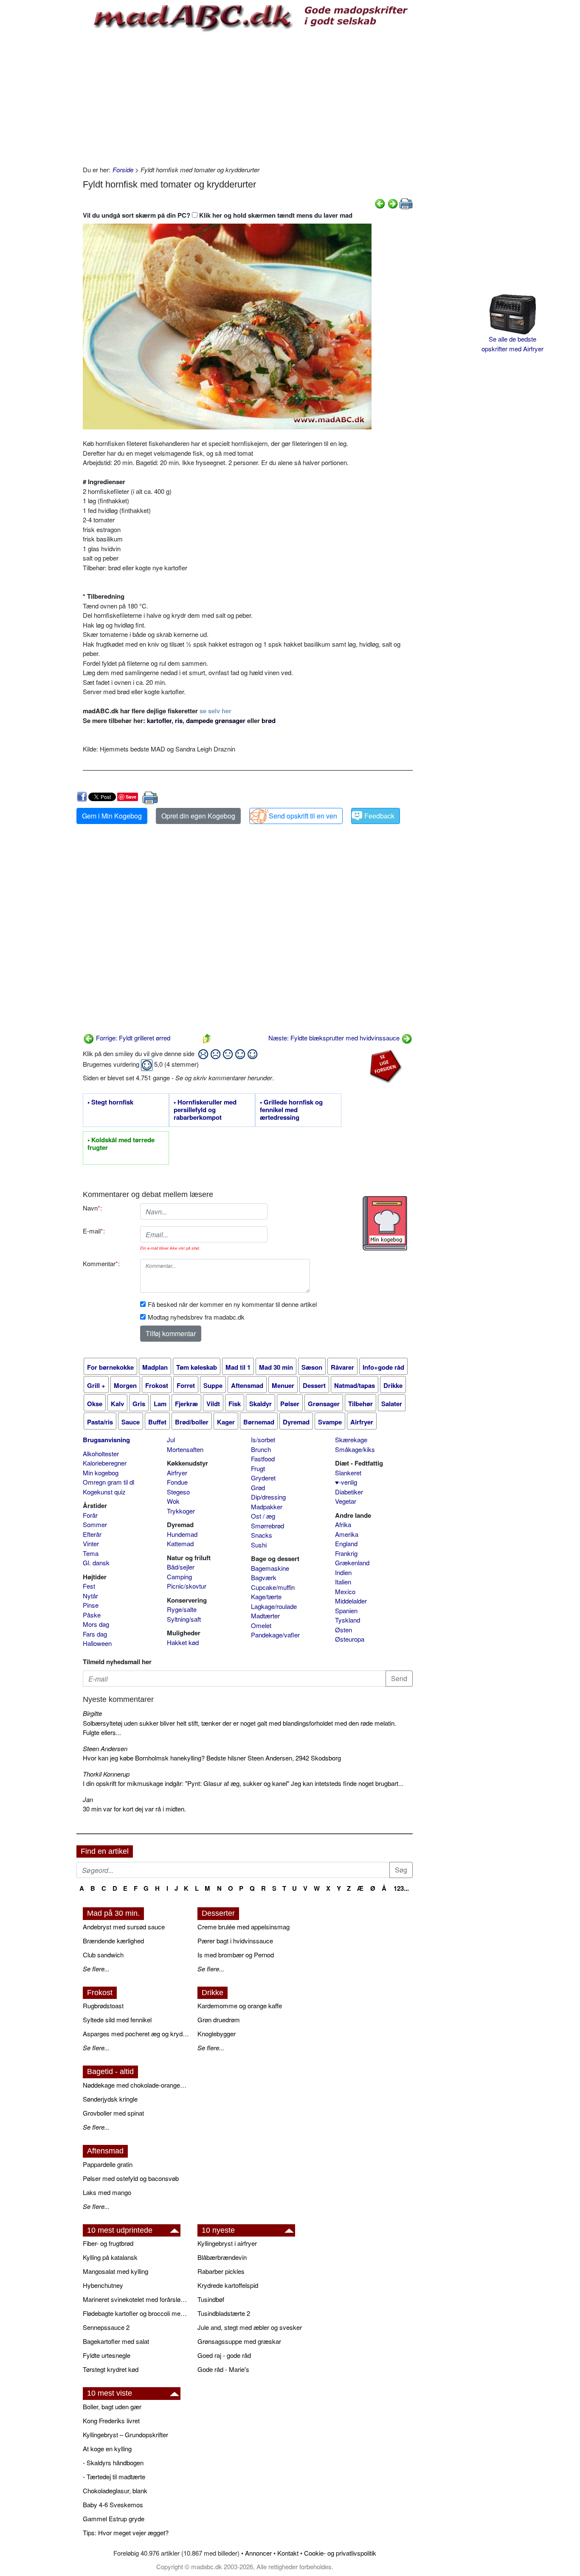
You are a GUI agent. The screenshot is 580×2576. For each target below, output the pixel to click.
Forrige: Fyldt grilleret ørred (132, 1038)
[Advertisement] (248, 97)
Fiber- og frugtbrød (108, 2243)
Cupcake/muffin (273, 1587)
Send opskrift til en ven (303, 816)
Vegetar (346, 1501)
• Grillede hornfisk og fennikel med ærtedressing (291, 1110)
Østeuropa (350, 1639)
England (346, 1543)
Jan (88, 1799)
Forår (90, 1515)
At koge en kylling (107, 2448)
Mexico (345, 1591)
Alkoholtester (101, 1453)
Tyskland (348, 1620)
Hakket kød (183, 1642)
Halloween (97, 1643)
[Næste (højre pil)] (393, 203)
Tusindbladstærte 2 (224, 2313)
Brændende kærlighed (113, 1941)
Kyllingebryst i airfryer (227, 2243)
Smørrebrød (267, 1526)
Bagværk (264, 1577)
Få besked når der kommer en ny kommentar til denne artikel (232, 1304)
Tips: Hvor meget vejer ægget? (126, 2533)
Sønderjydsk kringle (110, 2099)
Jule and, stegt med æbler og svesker (250, 2327)
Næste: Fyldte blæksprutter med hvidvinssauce (335, 1038)
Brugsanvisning (106, 1440)
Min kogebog (101, 1473)
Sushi (259, 1545)
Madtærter (265, 1616)
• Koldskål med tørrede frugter (121, 1144)
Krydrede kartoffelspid (228, 2285)
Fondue (177, 1482)
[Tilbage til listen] (207, 1038)
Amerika (347, 1534)
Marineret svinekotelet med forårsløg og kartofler (136, 2299)
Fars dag (95, 1634)
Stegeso (178, 1492)
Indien (343, 1572)
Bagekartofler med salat (116, 2341)
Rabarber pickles (221, 2271)
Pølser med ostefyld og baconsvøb (131, 2178)
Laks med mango (107, 2192)
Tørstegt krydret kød (111, 2369)
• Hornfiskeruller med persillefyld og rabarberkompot (205, 1110)
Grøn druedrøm (219, 2020)
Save (131, 797)
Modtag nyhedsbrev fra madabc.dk (196, 1317)
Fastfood (263, 1459)
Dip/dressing (268, 1497)
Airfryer (177, 1473)
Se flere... (96, 1969)
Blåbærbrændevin (222, 2257)
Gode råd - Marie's (223, 2369)
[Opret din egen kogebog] (385, 1223)
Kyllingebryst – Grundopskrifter (125, 2434)
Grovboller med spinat (113, 2113)
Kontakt (288, 2553)
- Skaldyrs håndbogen (113, 2462)
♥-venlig (346, 1482)
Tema (91, 1553)
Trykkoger (181, 1511)
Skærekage (351, 1439)
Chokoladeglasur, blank (115, 2491)
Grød (258, 1487)
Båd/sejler (181, 1567)
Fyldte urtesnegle (107, 2355)
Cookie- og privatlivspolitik (340, 2553)
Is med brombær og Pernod (236, 1955)
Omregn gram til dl (108, 1482)
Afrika (343, 1524)
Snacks (262, 1535)
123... (401, 1888)
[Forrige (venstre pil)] (380, 203)
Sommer (95, 1524)
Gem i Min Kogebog (112, 816)
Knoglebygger (217, 2034)
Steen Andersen (105, 1748)
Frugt (258, 1468)
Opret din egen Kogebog (198, 816)
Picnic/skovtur (187, 1586)
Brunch (261, 1449)
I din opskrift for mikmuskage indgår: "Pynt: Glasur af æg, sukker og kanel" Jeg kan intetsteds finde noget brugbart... (243, 1783)
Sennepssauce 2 (106, 2327)
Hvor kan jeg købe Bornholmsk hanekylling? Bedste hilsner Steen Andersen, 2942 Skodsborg (212, 1758)
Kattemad (180, 1543)
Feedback (379, 816)
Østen (343, 1630)
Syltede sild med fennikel (117, 2020)
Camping (179, 1577)
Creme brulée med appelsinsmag (244, 1927)
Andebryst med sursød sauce (124, 1927)
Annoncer (258, 2553)
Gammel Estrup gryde (114, 2519)
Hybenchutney (103, 2285)
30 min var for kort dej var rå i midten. (134, 1809)
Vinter (91, 1543)
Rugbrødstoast (103, 2006)
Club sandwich (103, 1955)
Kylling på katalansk (110, 2257)
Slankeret (348, 1473)
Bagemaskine (270, 1568)
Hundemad (182, 1534)
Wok (173, 1501)
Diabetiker (349, 1492)
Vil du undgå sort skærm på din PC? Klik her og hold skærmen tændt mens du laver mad (218, 215)
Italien (343, 1582)
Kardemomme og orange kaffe (240, 2006)
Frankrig (346, 1553)
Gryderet (263, 1478)
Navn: (92, 1208)
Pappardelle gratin (108, 2164)
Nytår (90, 1596)
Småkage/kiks (355, 1449)
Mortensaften (185, 1449)
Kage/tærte (266, 1596)
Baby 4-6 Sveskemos (113, 2505)
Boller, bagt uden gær (112, 2406)
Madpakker (267, 1507)
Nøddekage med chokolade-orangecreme (136, 2085)
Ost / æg (263, 1516)
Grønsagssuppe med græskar (239, 2341)
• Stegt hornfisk (110, 1102)
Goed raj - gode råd (224, 2355)
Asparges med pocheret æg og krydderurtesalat (136, 2034)
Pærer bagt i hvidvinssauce (235, 1941)
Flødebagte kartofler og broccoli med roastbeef (136, 2313)
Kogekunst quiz (104, 1492)
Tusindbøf (211, 2299)
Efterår (92, 1534)
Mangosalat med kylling (115, 2271)
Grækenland (352, 1563)
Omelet (261, 1625)
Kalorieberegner (105, 1463)
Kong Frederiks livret (111, 2420)
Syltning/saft (184, 1619)
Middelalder (351, 1601)
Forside (123, 170)
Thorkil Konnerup (106, 1774)
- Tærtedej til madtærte (114, 2476)
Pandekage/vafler (275, 1635)
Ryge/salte (182, 1609)
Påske (92, 1615)
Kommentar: (101, 1263)
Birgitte (92, 1713)
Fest (89, 1586)
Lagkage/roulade (274, 1606)
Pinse (91, 1605)
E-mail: (94, 1231)
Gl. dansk (96, 1563)
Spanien (346, 1610)
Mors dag (96, 1624)
